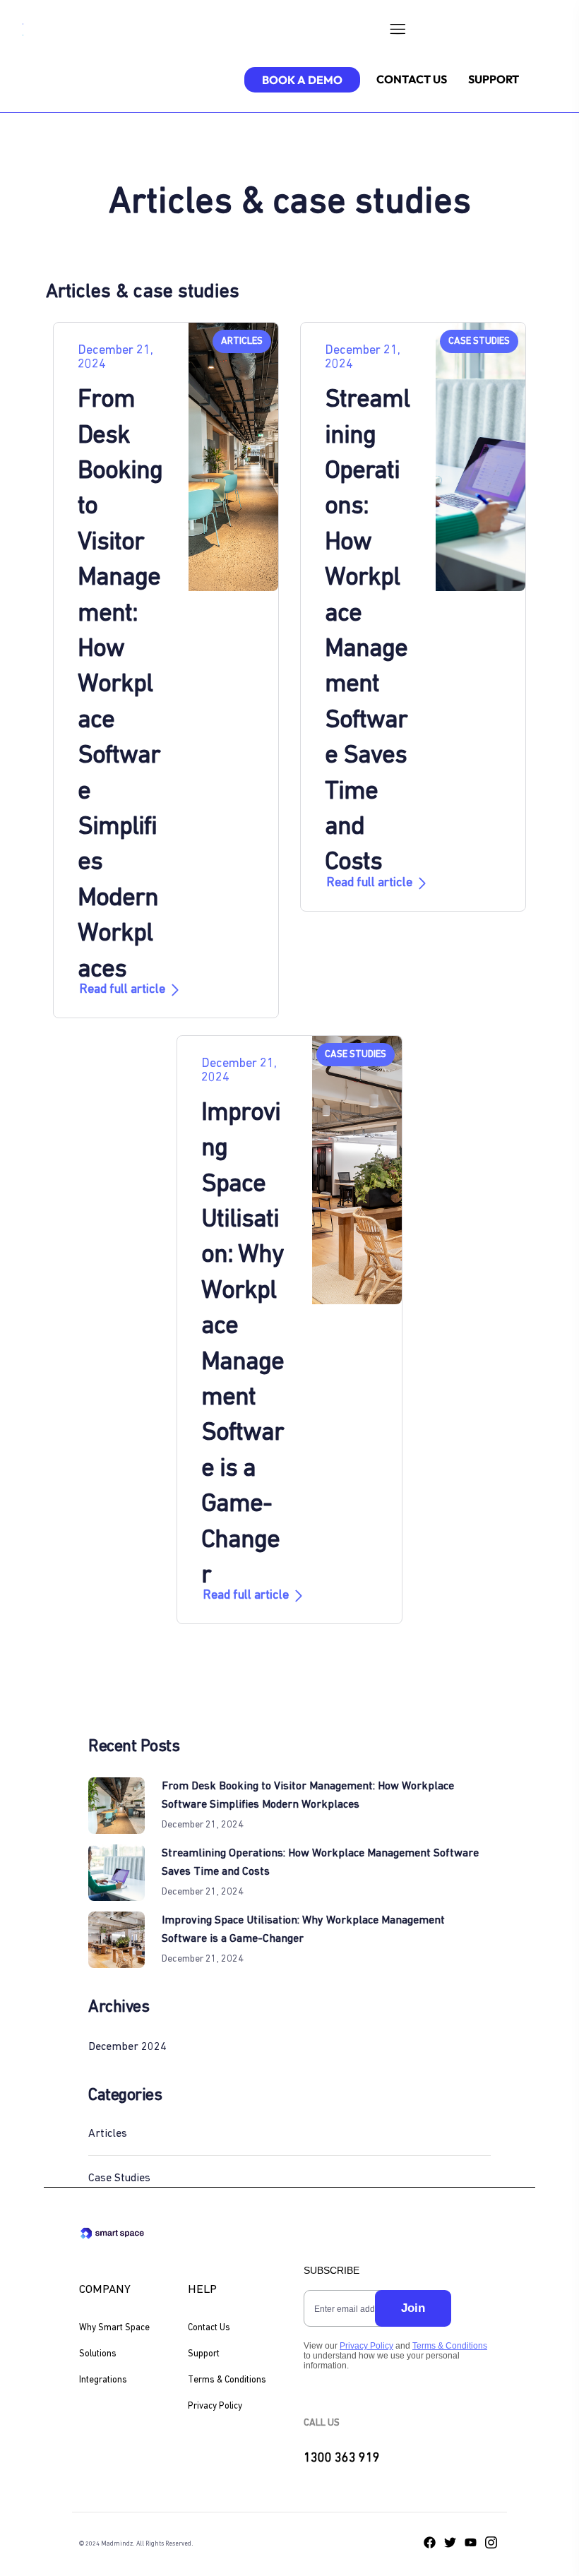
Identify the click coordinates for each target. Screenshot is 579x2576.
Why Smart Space (114, 2328)
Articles (108, 2134)
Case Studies (119, 2178)
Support (204, 2354)
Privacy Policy (215, 2406)
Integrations (103, 2380)
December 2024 (127, 2047)
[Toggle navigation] (397, 32)
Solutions (98, 2354)
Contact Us (209, 2328)
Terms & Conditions (227, 2380)
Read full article (122, 990)
